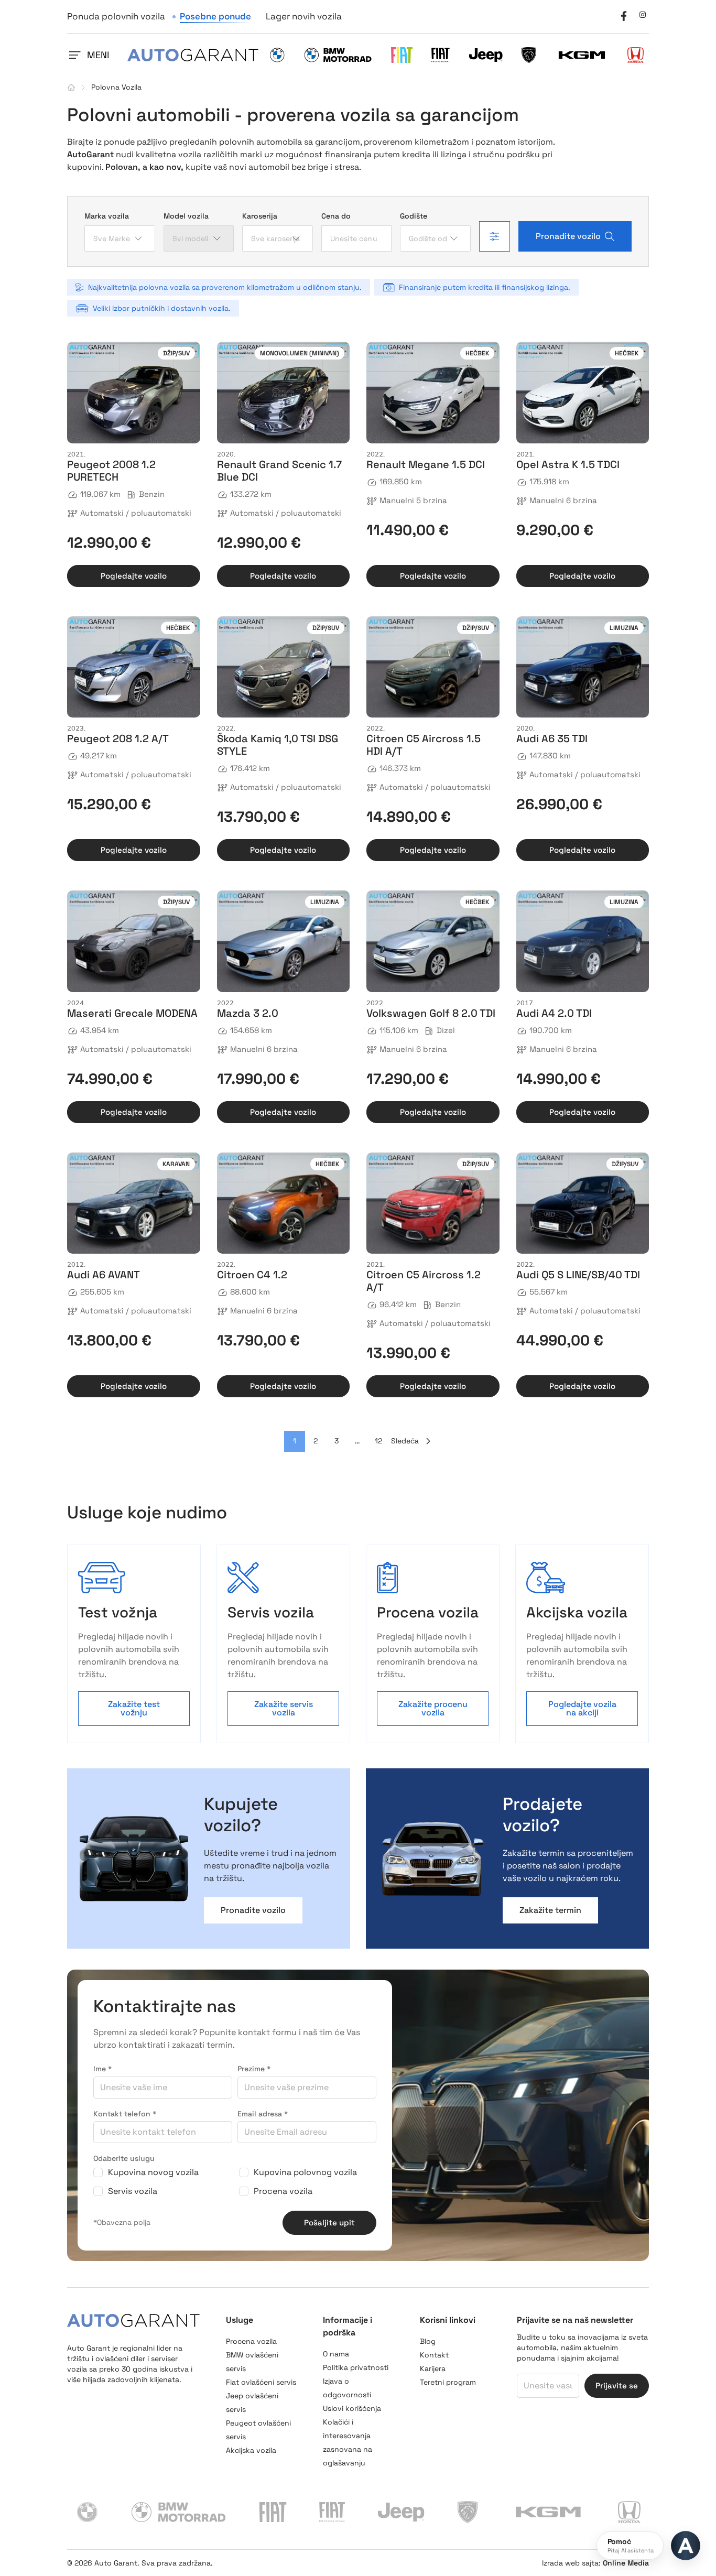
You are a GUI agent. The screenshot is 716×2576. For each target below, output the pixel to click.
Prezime (254, 2069)
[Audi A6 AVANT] (134, 1203)
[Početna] (71, 88)
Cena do (336, 216)
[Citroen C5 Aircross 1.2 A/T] (433, 1203)
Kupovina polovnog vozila (305, 2172)
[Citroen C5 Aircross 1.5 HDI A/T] (433, 667)
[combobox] (120, 238)
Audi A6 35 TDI (552, 738)
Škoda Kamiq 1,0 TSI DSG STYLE (278, 745)
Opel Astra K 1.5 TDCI (568, 464)
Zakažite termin (550, 1910)
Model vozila (186, 216)
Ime (102, 2069)
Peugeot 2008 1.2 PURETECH (111, 471)
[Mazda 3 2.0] (284, 941)
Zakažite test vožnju (134, 1708)
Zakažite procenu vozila (433, 1708)
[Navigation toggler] (74, 55)
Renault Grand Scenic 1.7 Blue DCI (279, 471)
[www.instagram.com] (643, 15)
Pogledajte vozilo (134, 576)
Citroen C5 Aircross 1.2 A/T (424, 1281)
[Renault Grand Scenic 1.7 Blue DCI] (284, 393)
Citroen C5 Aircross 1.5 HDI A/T (424, 745)
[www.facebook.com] (624, 15)
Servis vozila (133, 2191)
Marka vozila (107, 216)
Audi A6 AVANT (104, 1275)
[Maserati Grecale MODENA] (134, 941)
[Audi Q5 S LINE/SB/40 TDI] (583, 1203)
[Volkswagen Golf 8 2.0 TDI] (433, 941)
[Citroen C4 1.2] (284, 1203)
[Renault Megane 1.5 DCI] (433, 393)
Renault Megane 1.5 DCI (426, 464)
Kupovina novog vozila (153, 2172)
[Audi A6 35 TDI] (583, 667)
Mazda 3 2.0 (248, 1013)
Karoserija (260, 216)
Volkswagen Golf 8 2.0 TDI (431, 1013)
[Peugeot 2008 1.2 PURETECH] (134, 393)
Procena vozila (283, 2191)
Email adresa (263, 2114)
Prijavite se (617, 2385)
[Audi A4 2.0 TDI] (583, 941)
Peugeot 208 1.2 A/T (118, 738)
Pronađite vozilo (568, 236)
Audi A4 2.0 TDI (554, 1013)
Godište (414, 216)
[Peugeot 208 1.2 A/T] (134, 667)
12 (378, 1441)
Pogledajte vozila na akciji (582, 1708)
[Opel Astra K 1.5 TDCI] (583, 393)
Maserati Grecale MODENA (132, 1013)
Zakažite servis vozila (284, 1708)
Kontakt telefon (125, 2114)
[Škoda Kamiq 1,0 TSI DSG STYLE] (284, 667)
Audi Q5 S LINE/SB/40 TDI (578, 1275)
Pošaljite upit (329, 2222)
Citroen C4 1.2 (252, 1275)
